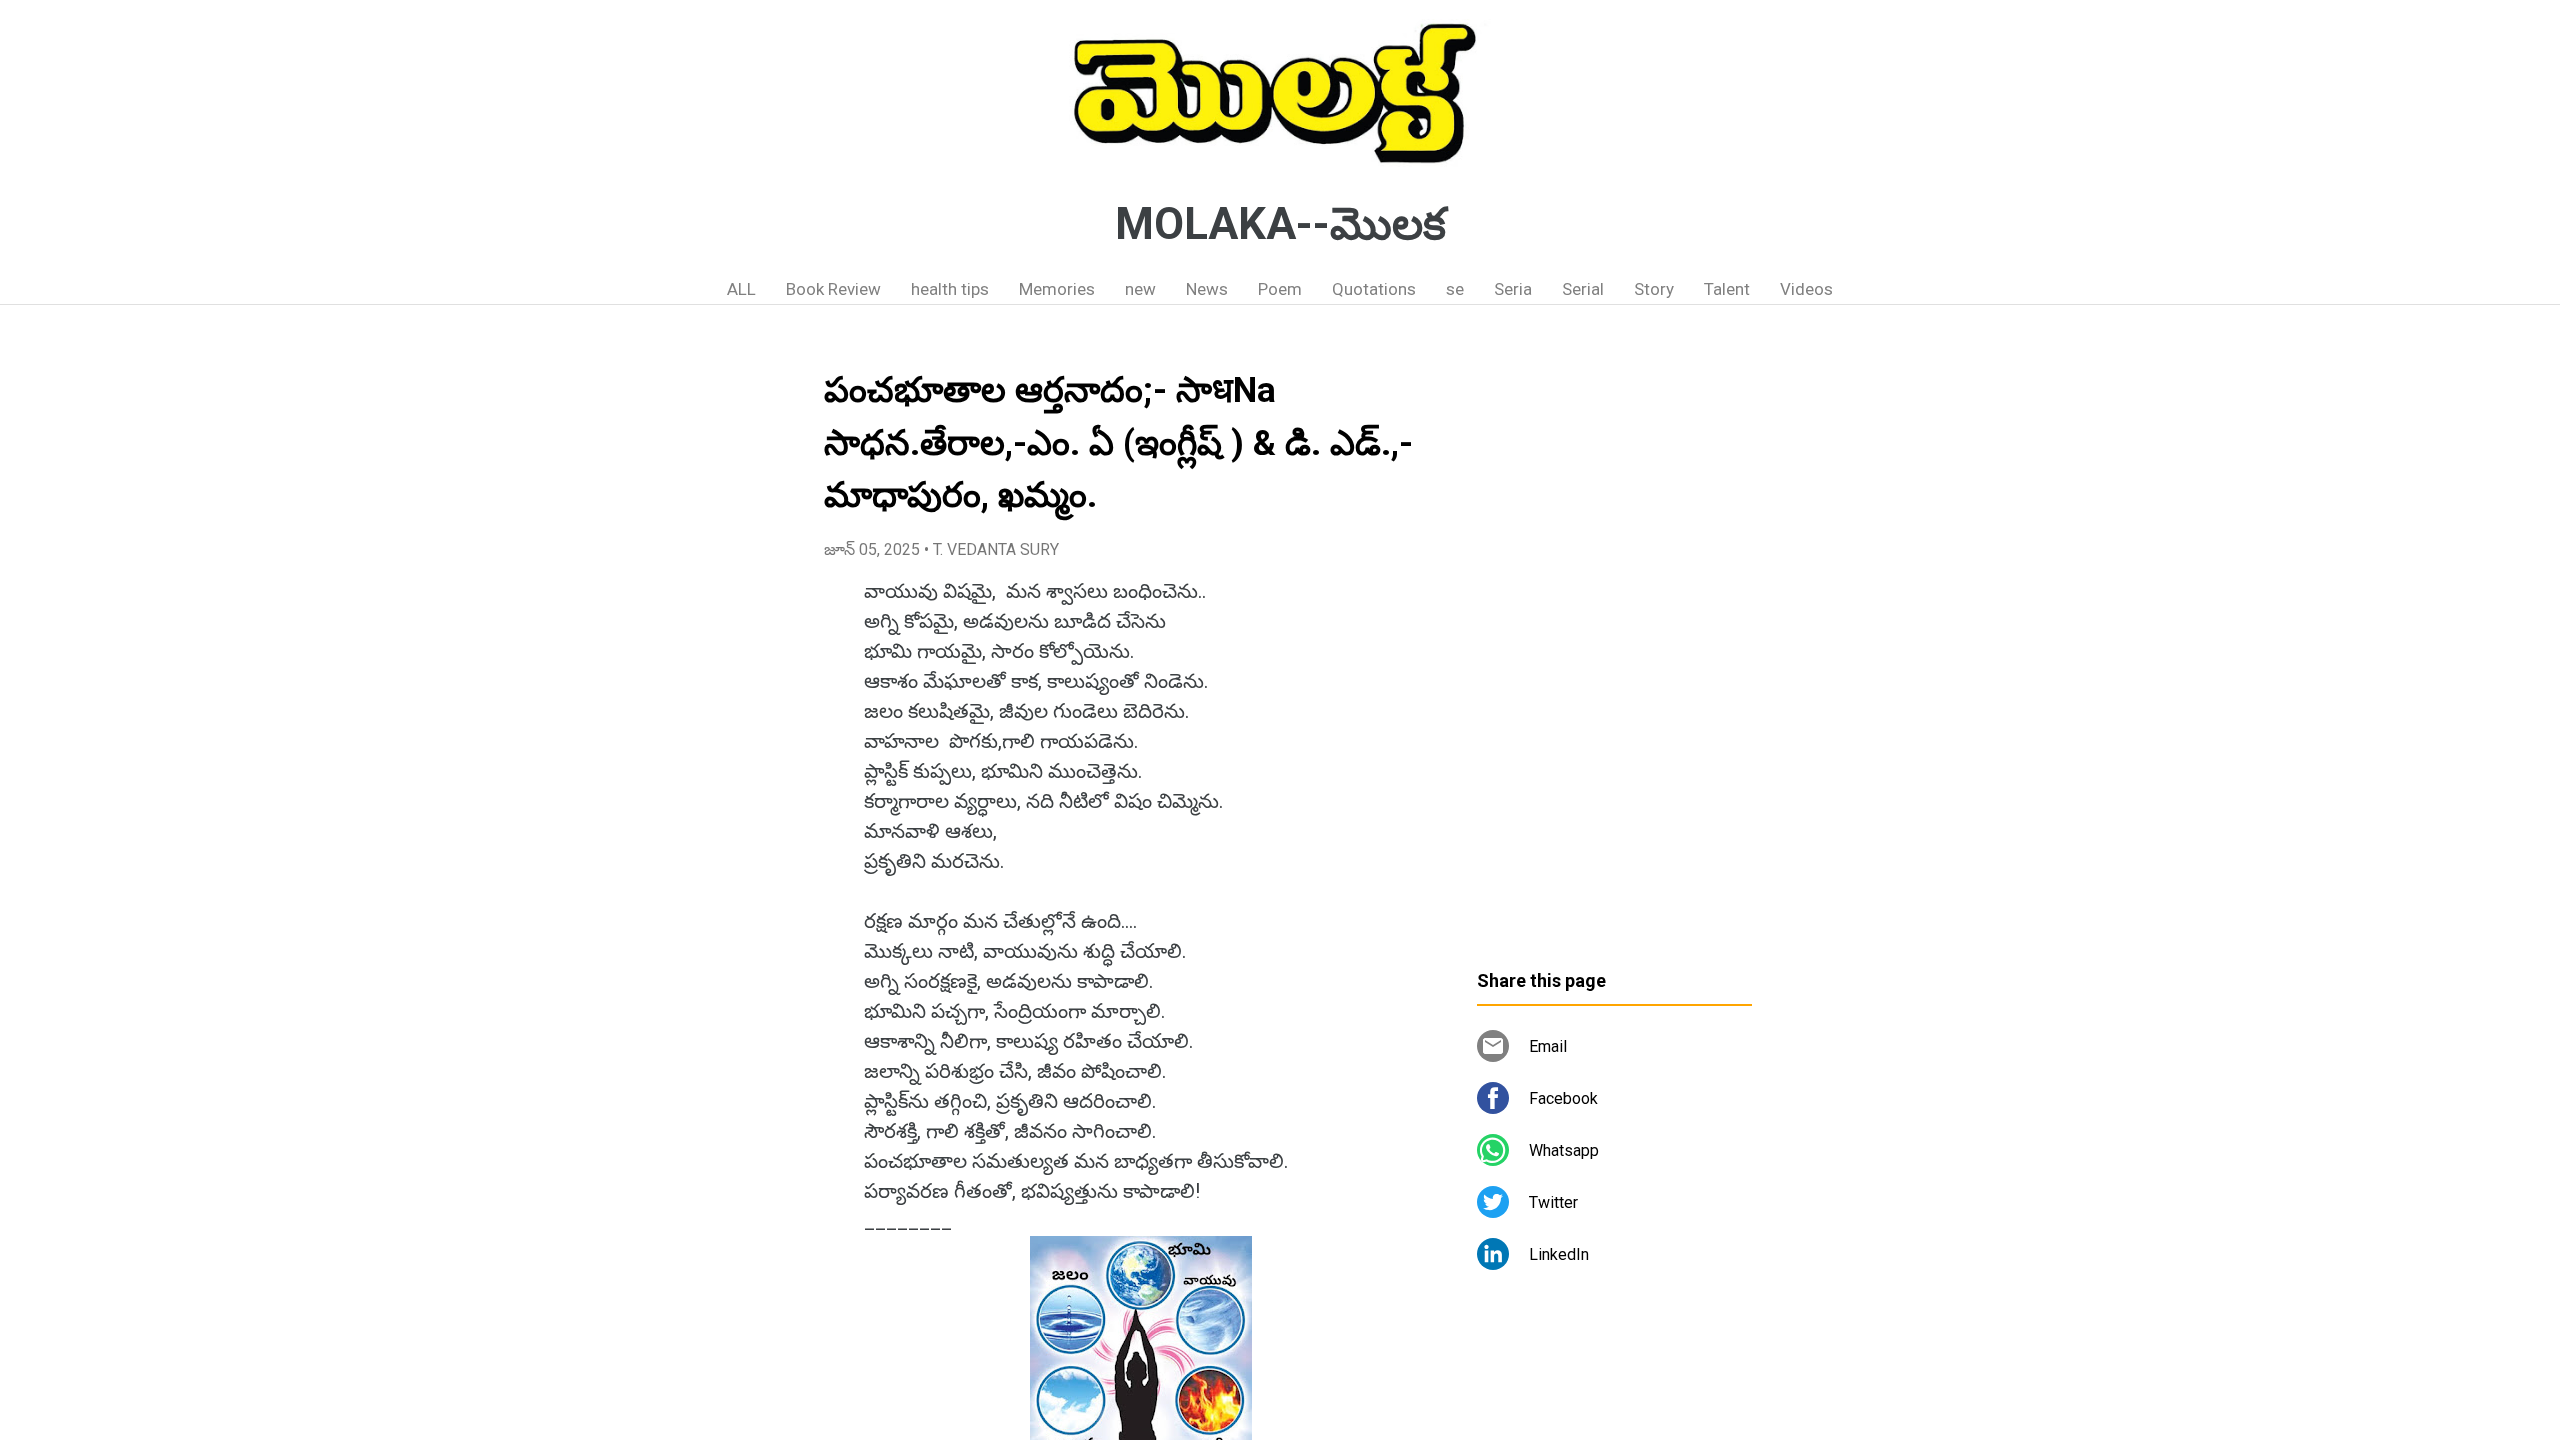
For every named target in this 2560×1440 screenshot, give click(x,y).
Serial (1583, 289)
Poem (1280, 289)
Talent (1727, 289)
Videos (1806, 289)
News (1207, 289)
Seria (1513, 289)
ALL (741, 289)
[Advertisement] (1614, 645)
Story (1654, 289)
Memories (1057, 289)
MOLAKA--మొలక (1280, 224)
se (1455, 289)
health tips (950, 289)
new (1140, 289)
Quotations (1374, 289)
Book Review (833, 289)
